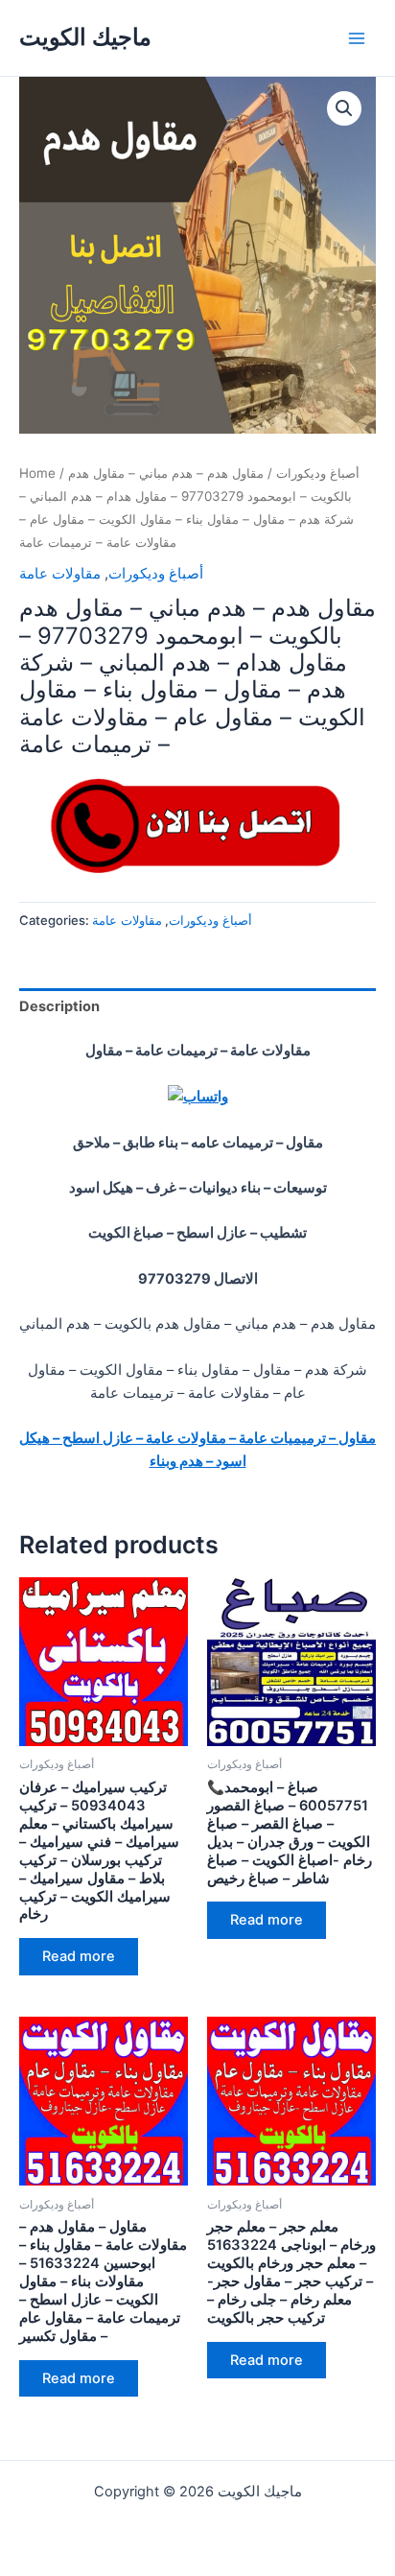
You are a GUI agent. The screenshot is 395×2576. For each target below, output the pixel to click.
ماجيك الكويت (85, 37)
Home (37, 473)
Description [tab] (59, 1006)
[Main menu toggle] (357, 37)
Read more (79, 1956)
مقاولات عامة (60, 574)
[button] (344, 108)
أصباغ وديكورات (318, 473)
